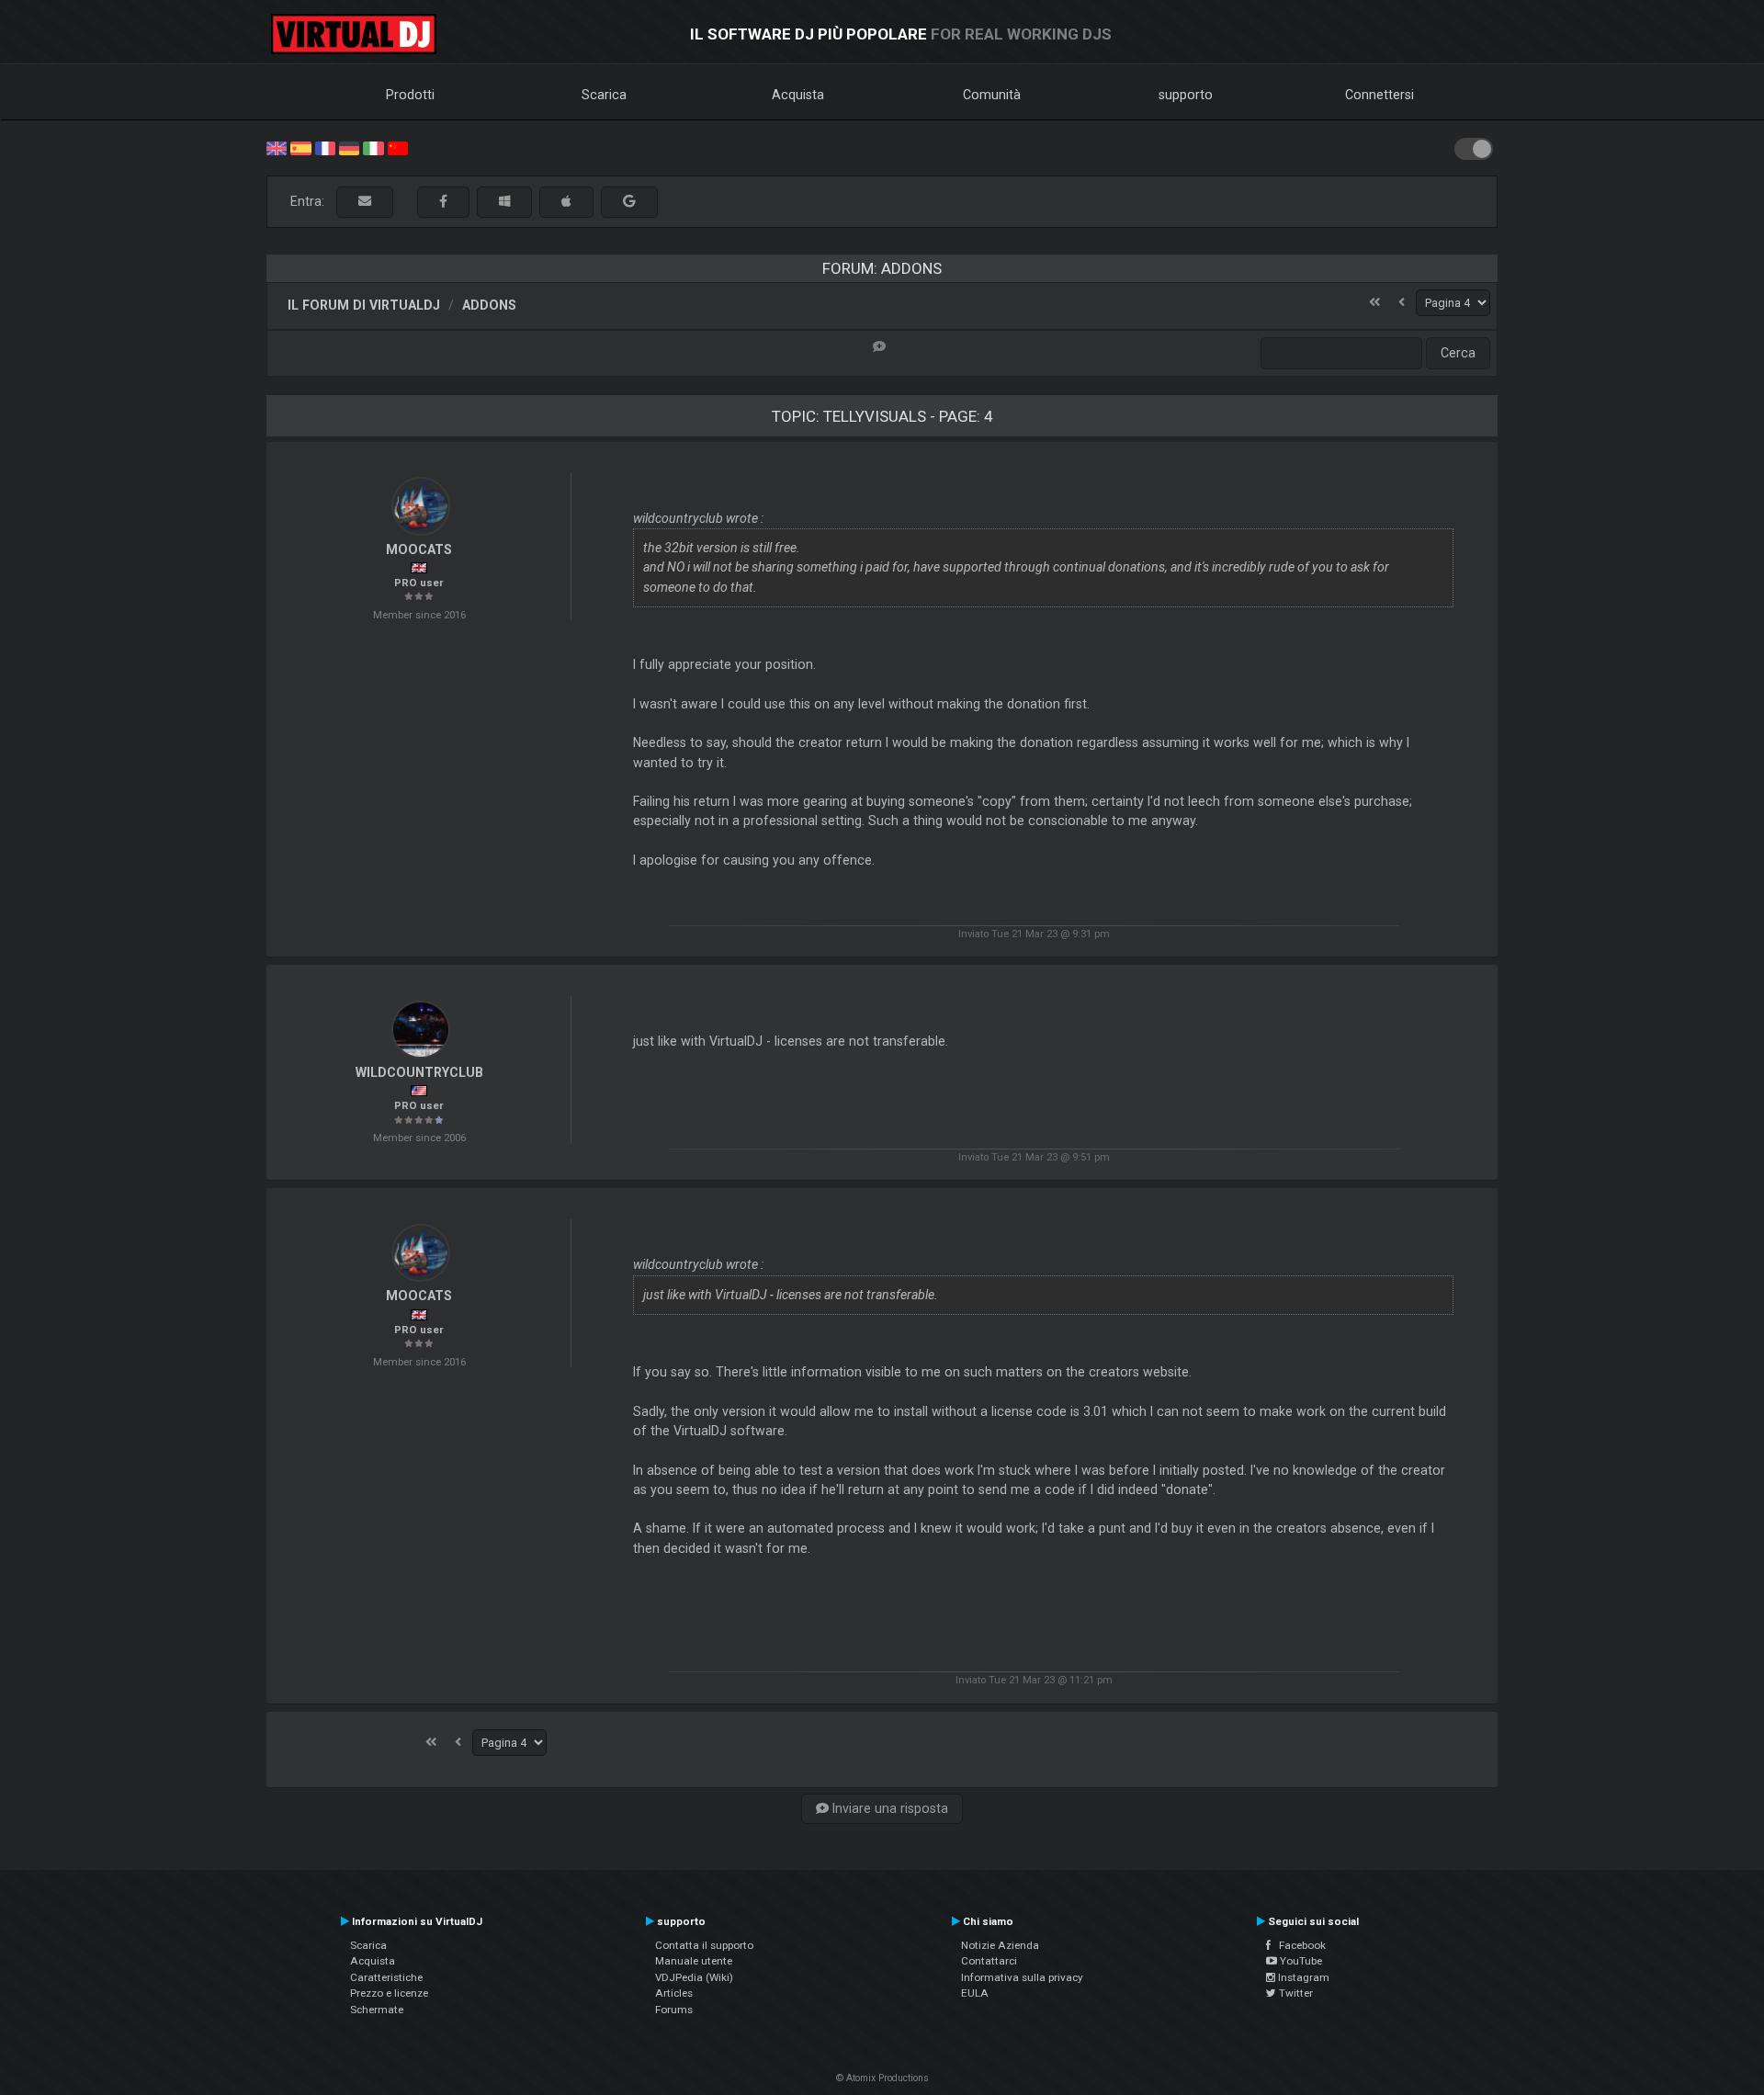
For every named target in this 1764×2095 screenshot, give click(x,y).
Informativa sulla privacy (1022, 1977)
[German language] (349, 147)
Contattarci (989, 1961)
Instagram (1302, 1977)
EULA (975, 1993)
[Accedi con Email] (365, 202)
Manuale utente (694, 1961)
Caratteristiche (386, 1977)
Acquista (798, 95)
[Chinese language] (398, 147)
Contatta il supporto (704, 1945)
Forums (674, 2010)
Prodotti (410, 95)
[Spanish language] (300, 147)
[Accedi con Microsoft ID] (504, 202)
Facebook (1298, 1945)
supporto (1186, 95)
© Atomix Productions (882, 2078)
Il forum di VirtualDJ (364, 305)
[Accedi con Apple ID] (566, 202)
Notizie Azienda (1000, 1945)
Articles (674, 1993)
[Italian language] (373, 147)
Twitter (1295, 1993)
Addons (489, 305)
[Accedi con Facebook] (443, 202)
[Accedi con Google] (629, 202)
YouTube (1300, 1961)
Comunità (992, 95)
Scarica (604, 95)
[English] (277, 147)
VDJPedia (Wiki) (694, 1977)
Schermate (377, 2010)
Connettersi (1380, 95)
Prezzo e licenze (389, 1993)
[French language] (325, 147)
